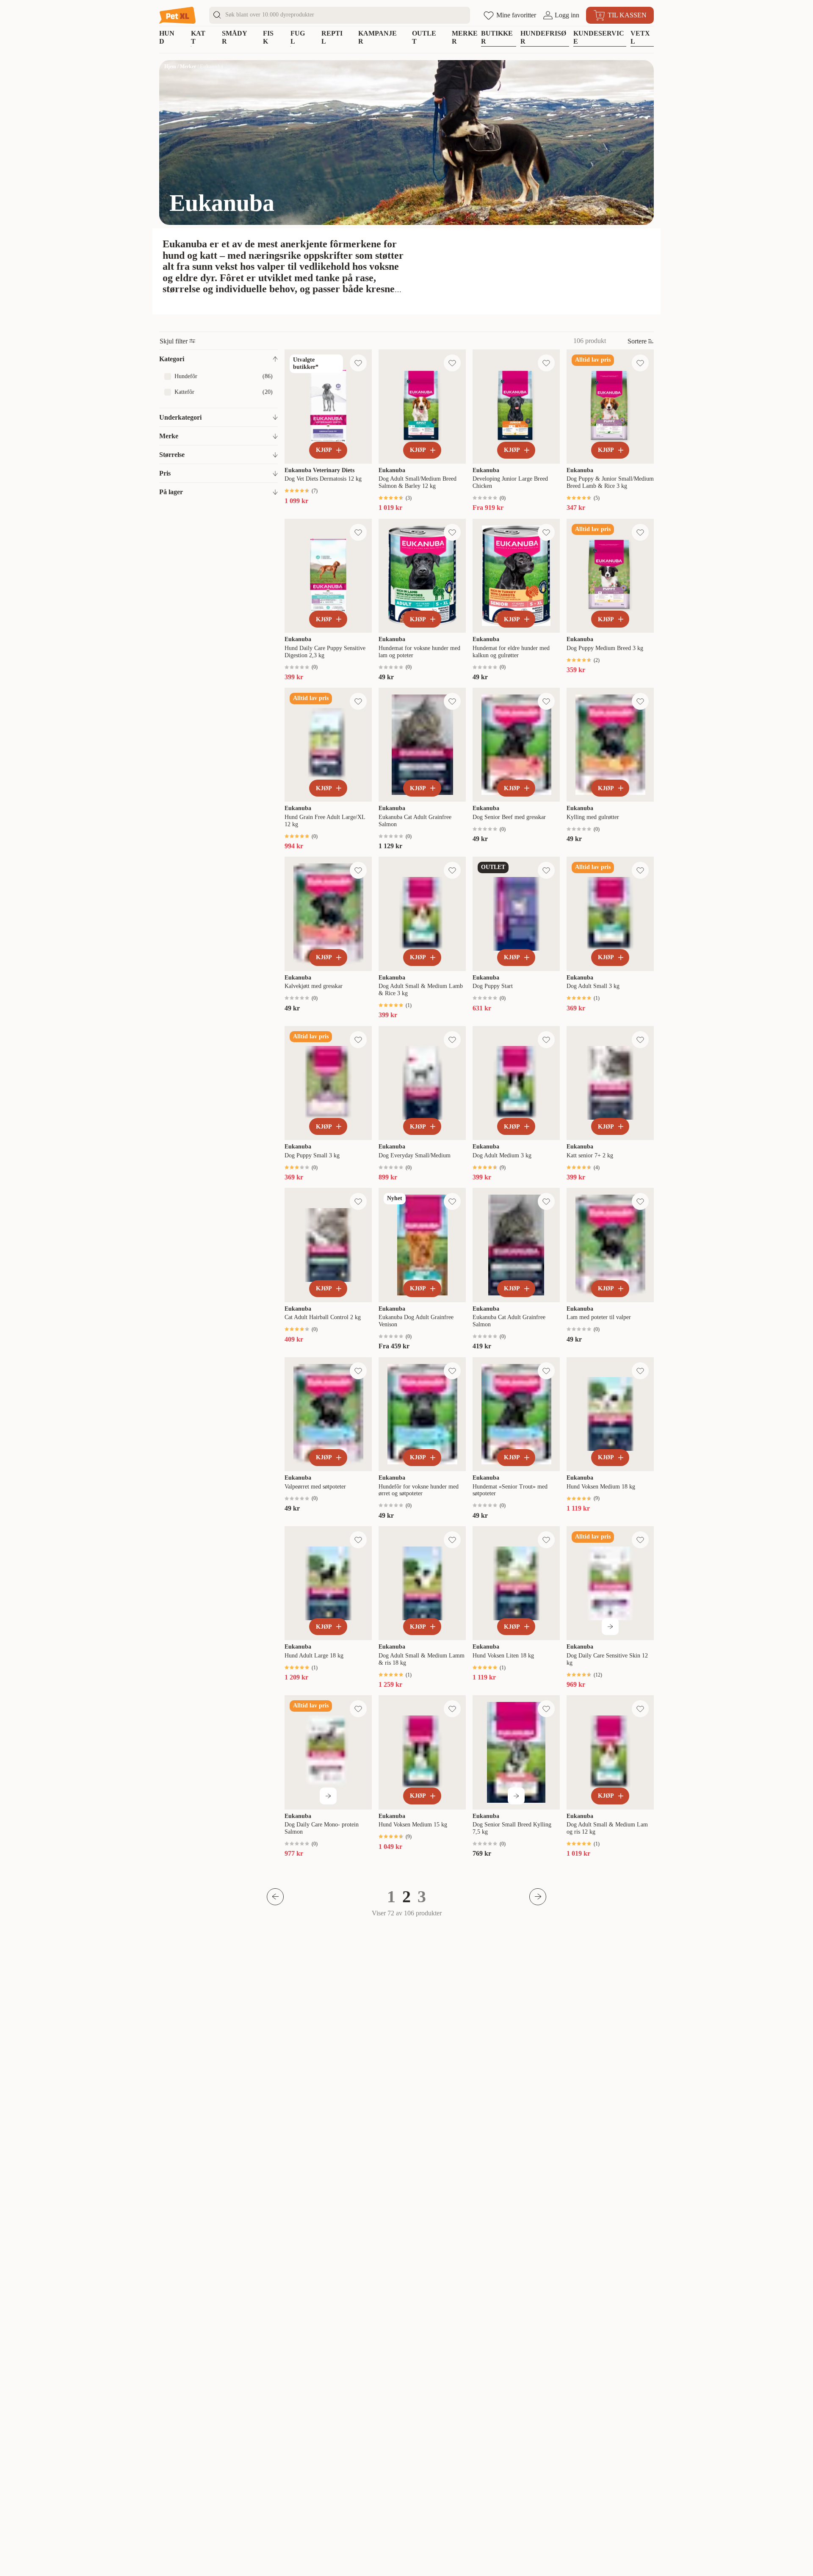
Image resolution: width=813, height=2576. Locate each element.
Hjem (170, 66)
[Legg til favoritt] (358, 363)
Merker (188, 66)
